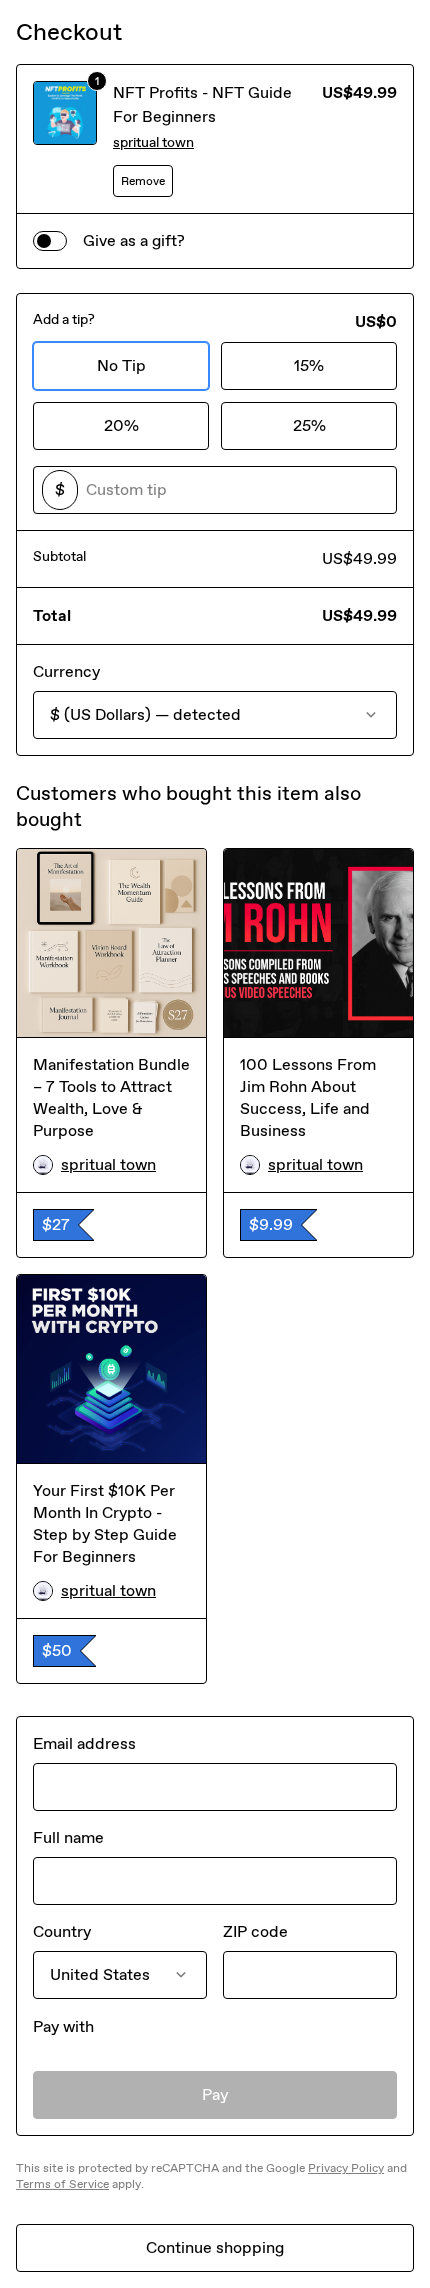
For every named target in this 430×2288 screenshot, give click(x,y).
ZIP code (255, 1931)
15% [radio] (309, 365)
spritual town (153, 142)
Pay (215, 2094)
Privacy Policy (346, 2168)
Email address (84, 1743)
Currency (66, 671)
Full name (68, 1837)
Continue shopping (215, 2247)
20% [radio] (121, 425)
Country (62, 1931)
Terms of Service (62, 2184)
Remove (143, 181)
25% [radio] (309, 425)
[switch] (50, 241)
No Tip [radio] (121, 365)
